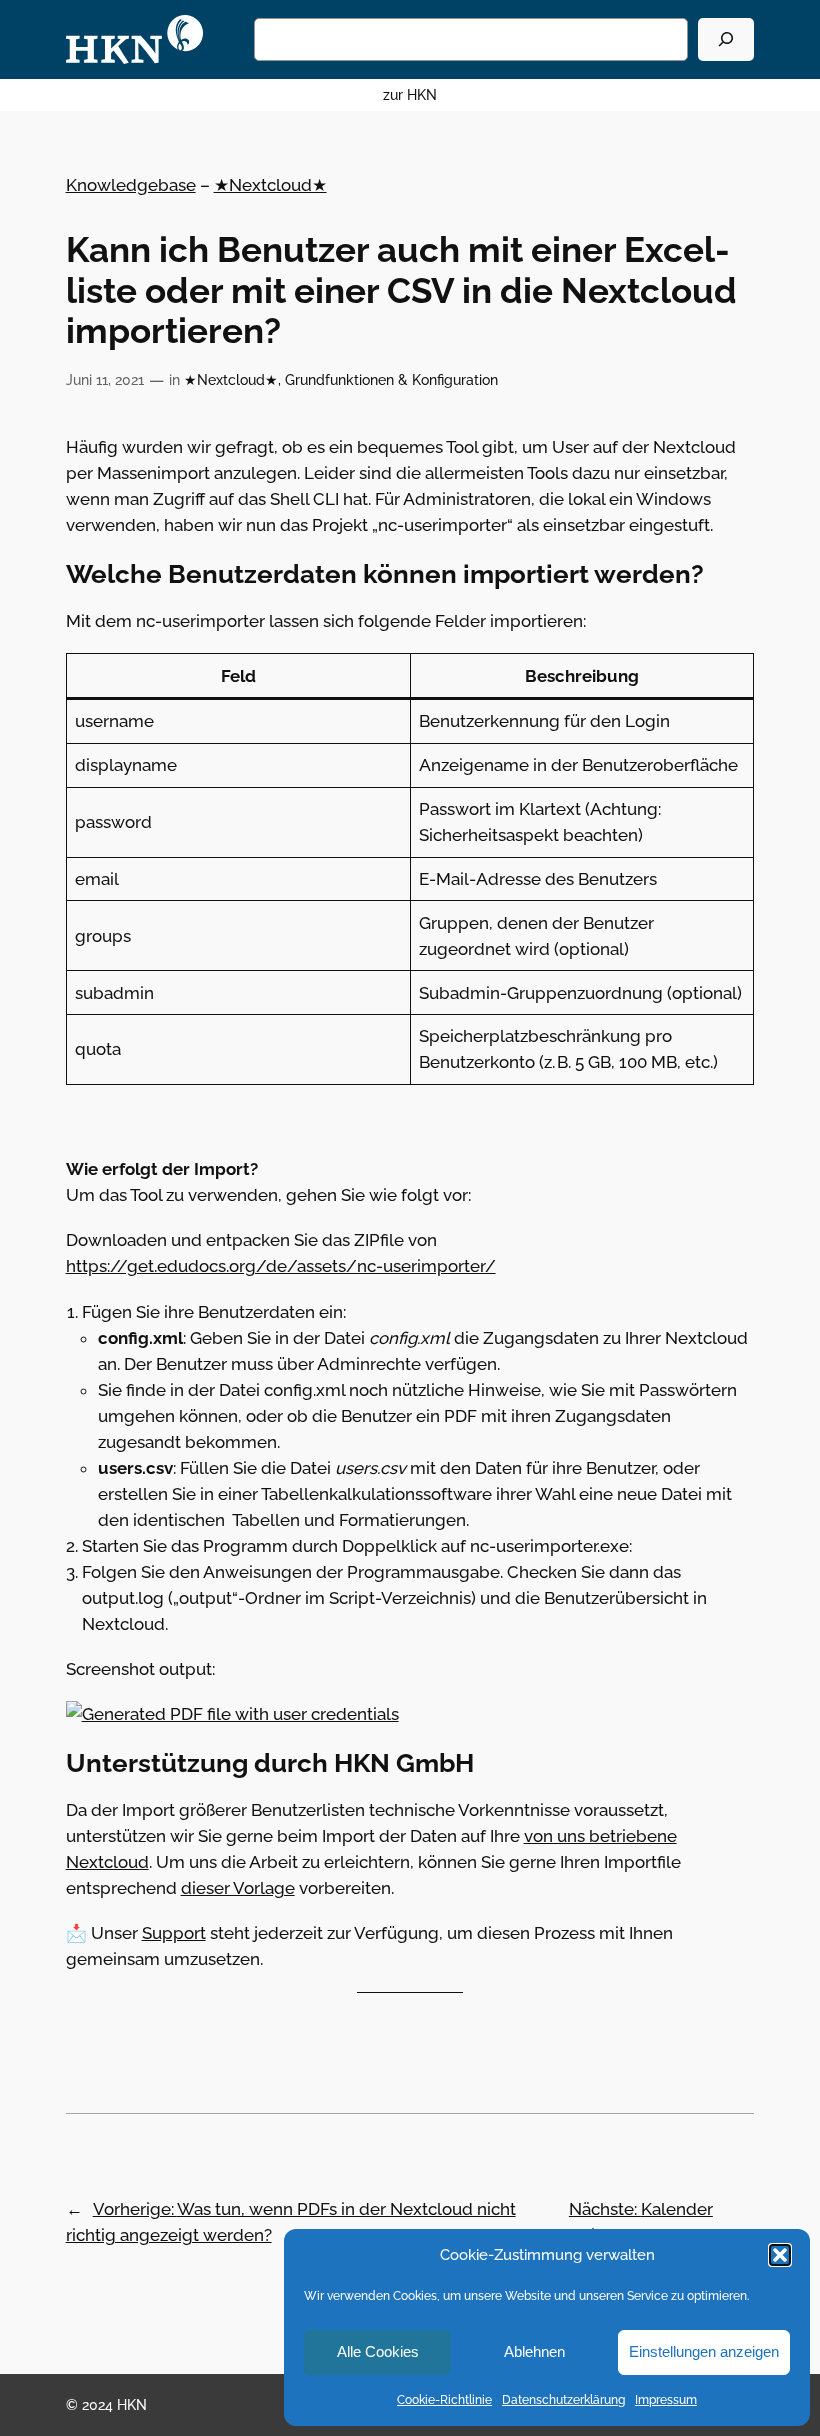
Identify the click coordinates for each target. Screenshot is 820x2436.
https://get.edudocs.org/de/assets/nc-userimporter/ (281, 1266)
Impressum (666, 2400)
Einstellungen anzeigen (704, 2351)
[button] (780, 2255)
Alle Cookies (378, 2351)
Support (174, 1933)
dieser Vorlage (238, 1888)
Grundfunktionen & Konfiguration (391, 379)
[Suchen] (726, 39)
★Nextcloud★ (270, 185)
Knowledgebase (131, 185)
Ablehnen (534, 2351)
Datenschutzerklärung (563, 2400)
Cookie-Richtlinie (444, 2400)
